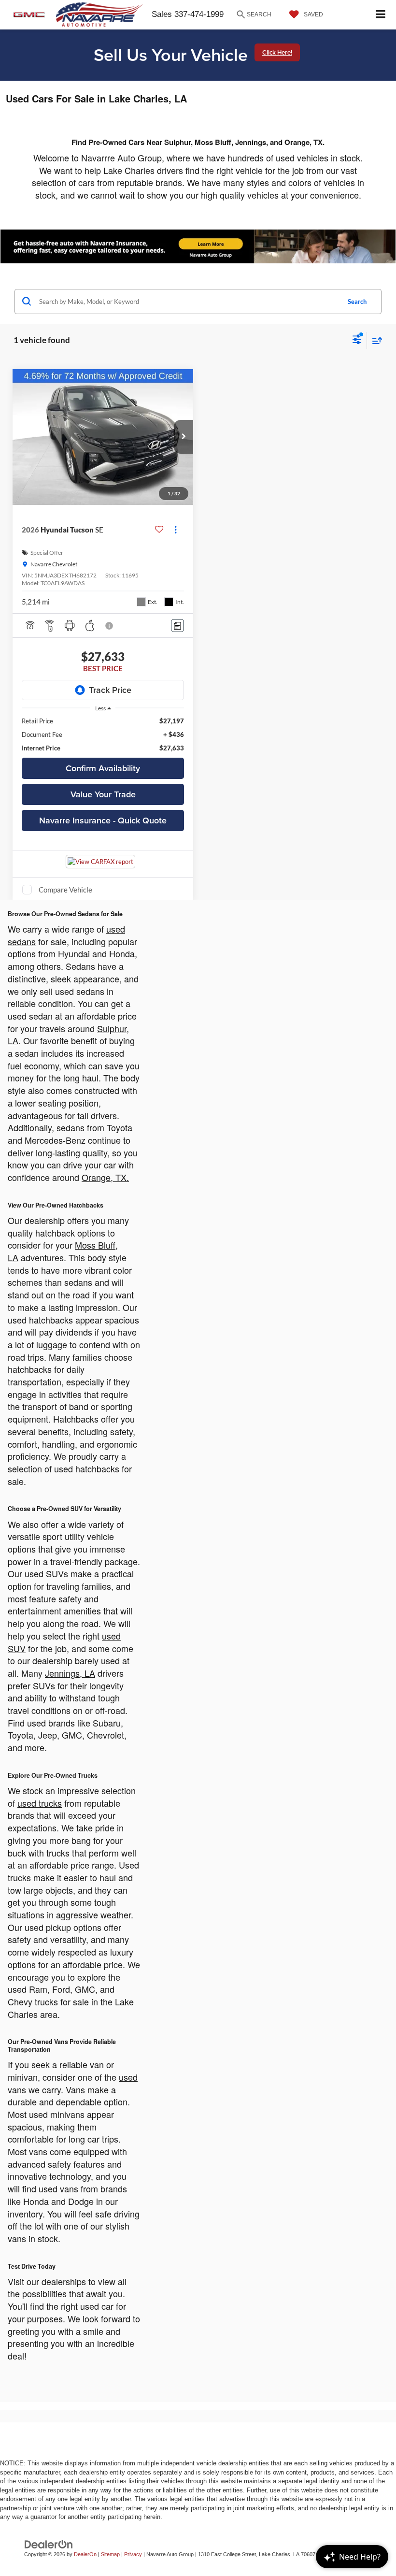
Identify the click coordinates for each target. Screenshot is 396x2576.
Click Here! (277, 52)
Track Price (110, 690)
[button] (184, 437)
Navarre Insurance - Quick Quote (103, 820)
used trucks (40, 1803)
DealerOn (85, 2554)
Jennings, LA (70, 1673)
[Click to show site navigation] (381, 15)
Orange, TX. (105, 1177)
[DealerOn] (49, 2544)
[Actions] (176, 530)
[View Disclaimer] (110, 626)
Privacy (133, 2554)
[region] (103, 734)
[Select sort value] (375, 340)
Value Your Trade (103, 794)
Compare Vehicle (65, 890)
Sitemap (110, 2554)
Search (357, 302)
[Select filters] (357, 341)
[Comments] (177, 626)
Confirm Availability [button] (103, 768)
